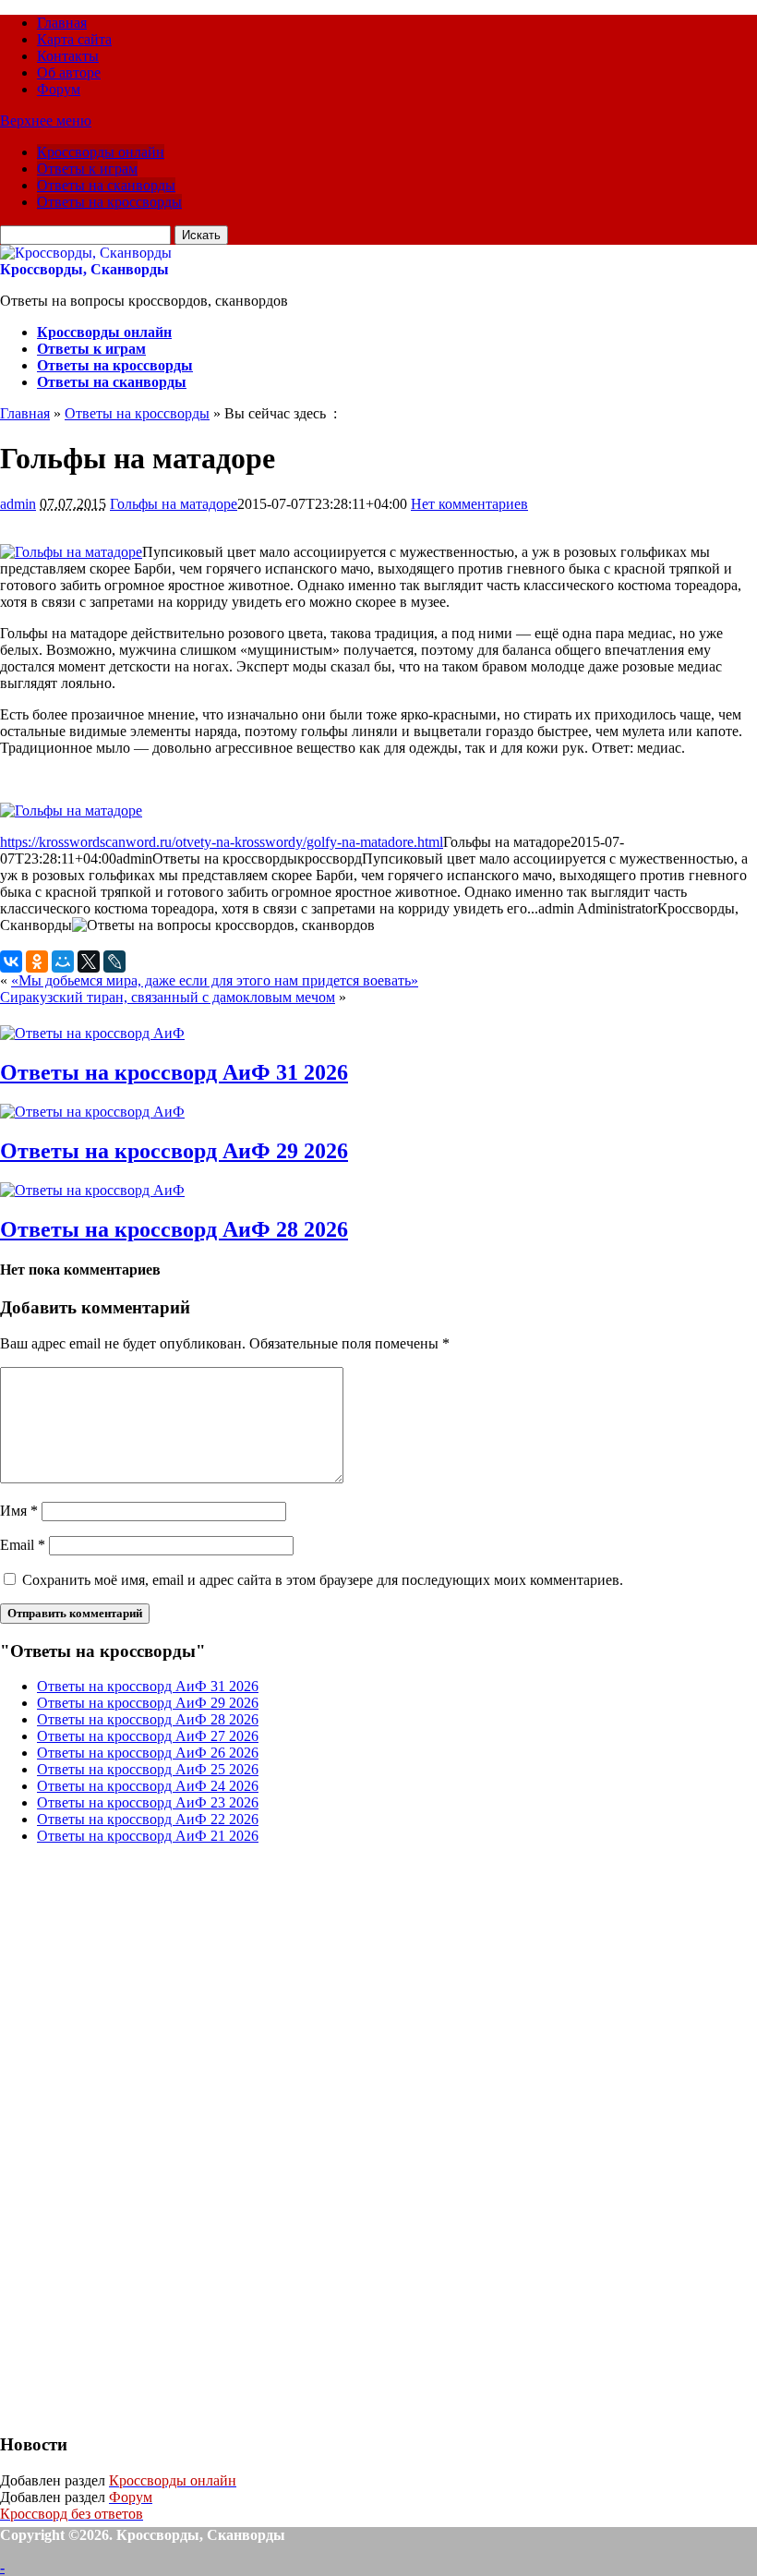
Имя (19, 1511)
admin (18, 504)
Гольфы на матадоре (174, 504)
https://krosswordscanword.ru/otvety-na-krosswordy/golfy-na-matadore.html (222, 842)
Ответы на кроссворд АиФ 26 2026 (148, 1753)
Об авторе (69, 73)
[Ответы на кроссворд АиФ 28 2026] (92, 1190)
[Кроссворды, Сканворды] (86, 253)
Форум (59, 89)
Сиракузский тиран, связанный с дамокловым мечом (168, 997)
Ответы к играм (87, 169)
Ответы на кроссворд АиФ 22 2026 (148, 1819)
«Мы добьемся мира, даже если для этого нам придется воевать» (215, 980)
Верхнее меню (46, 121)
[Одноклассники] (37, 961)
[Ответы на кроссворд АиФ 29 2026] (92, 1112)
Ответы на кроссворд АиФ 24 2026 (148, 1786)
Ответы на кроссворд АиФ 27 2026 (148, 1736)
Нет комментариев (469, 504)
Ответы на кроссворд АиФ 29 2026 (174, 1151)
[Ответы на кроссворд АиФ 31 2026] (92, 1033)
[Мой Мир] (63, 961)
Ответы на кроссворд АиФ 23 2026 (148, 1802)
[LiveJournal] (114, 961)
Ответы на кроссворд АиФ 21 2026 (148, 1836)
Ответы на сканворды (106, 185)
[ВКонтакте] (11, 961)
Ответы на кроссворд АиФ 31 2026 (174, 1072)
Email (23, 1545)
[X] (89, 961)
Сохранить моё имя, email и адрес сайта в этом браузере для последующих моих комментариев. (323, 1580)
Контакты (68, 56)
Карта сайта (74, 39)
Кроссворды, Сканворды (84, 269)
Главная (62, 23)
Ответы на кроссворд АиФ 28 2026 (174, 1229)
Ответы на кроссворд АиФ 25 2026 (148, 1769)
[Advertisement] (138, 2136)
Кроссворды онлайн (101, 152)
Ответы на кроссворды (109, 202)
